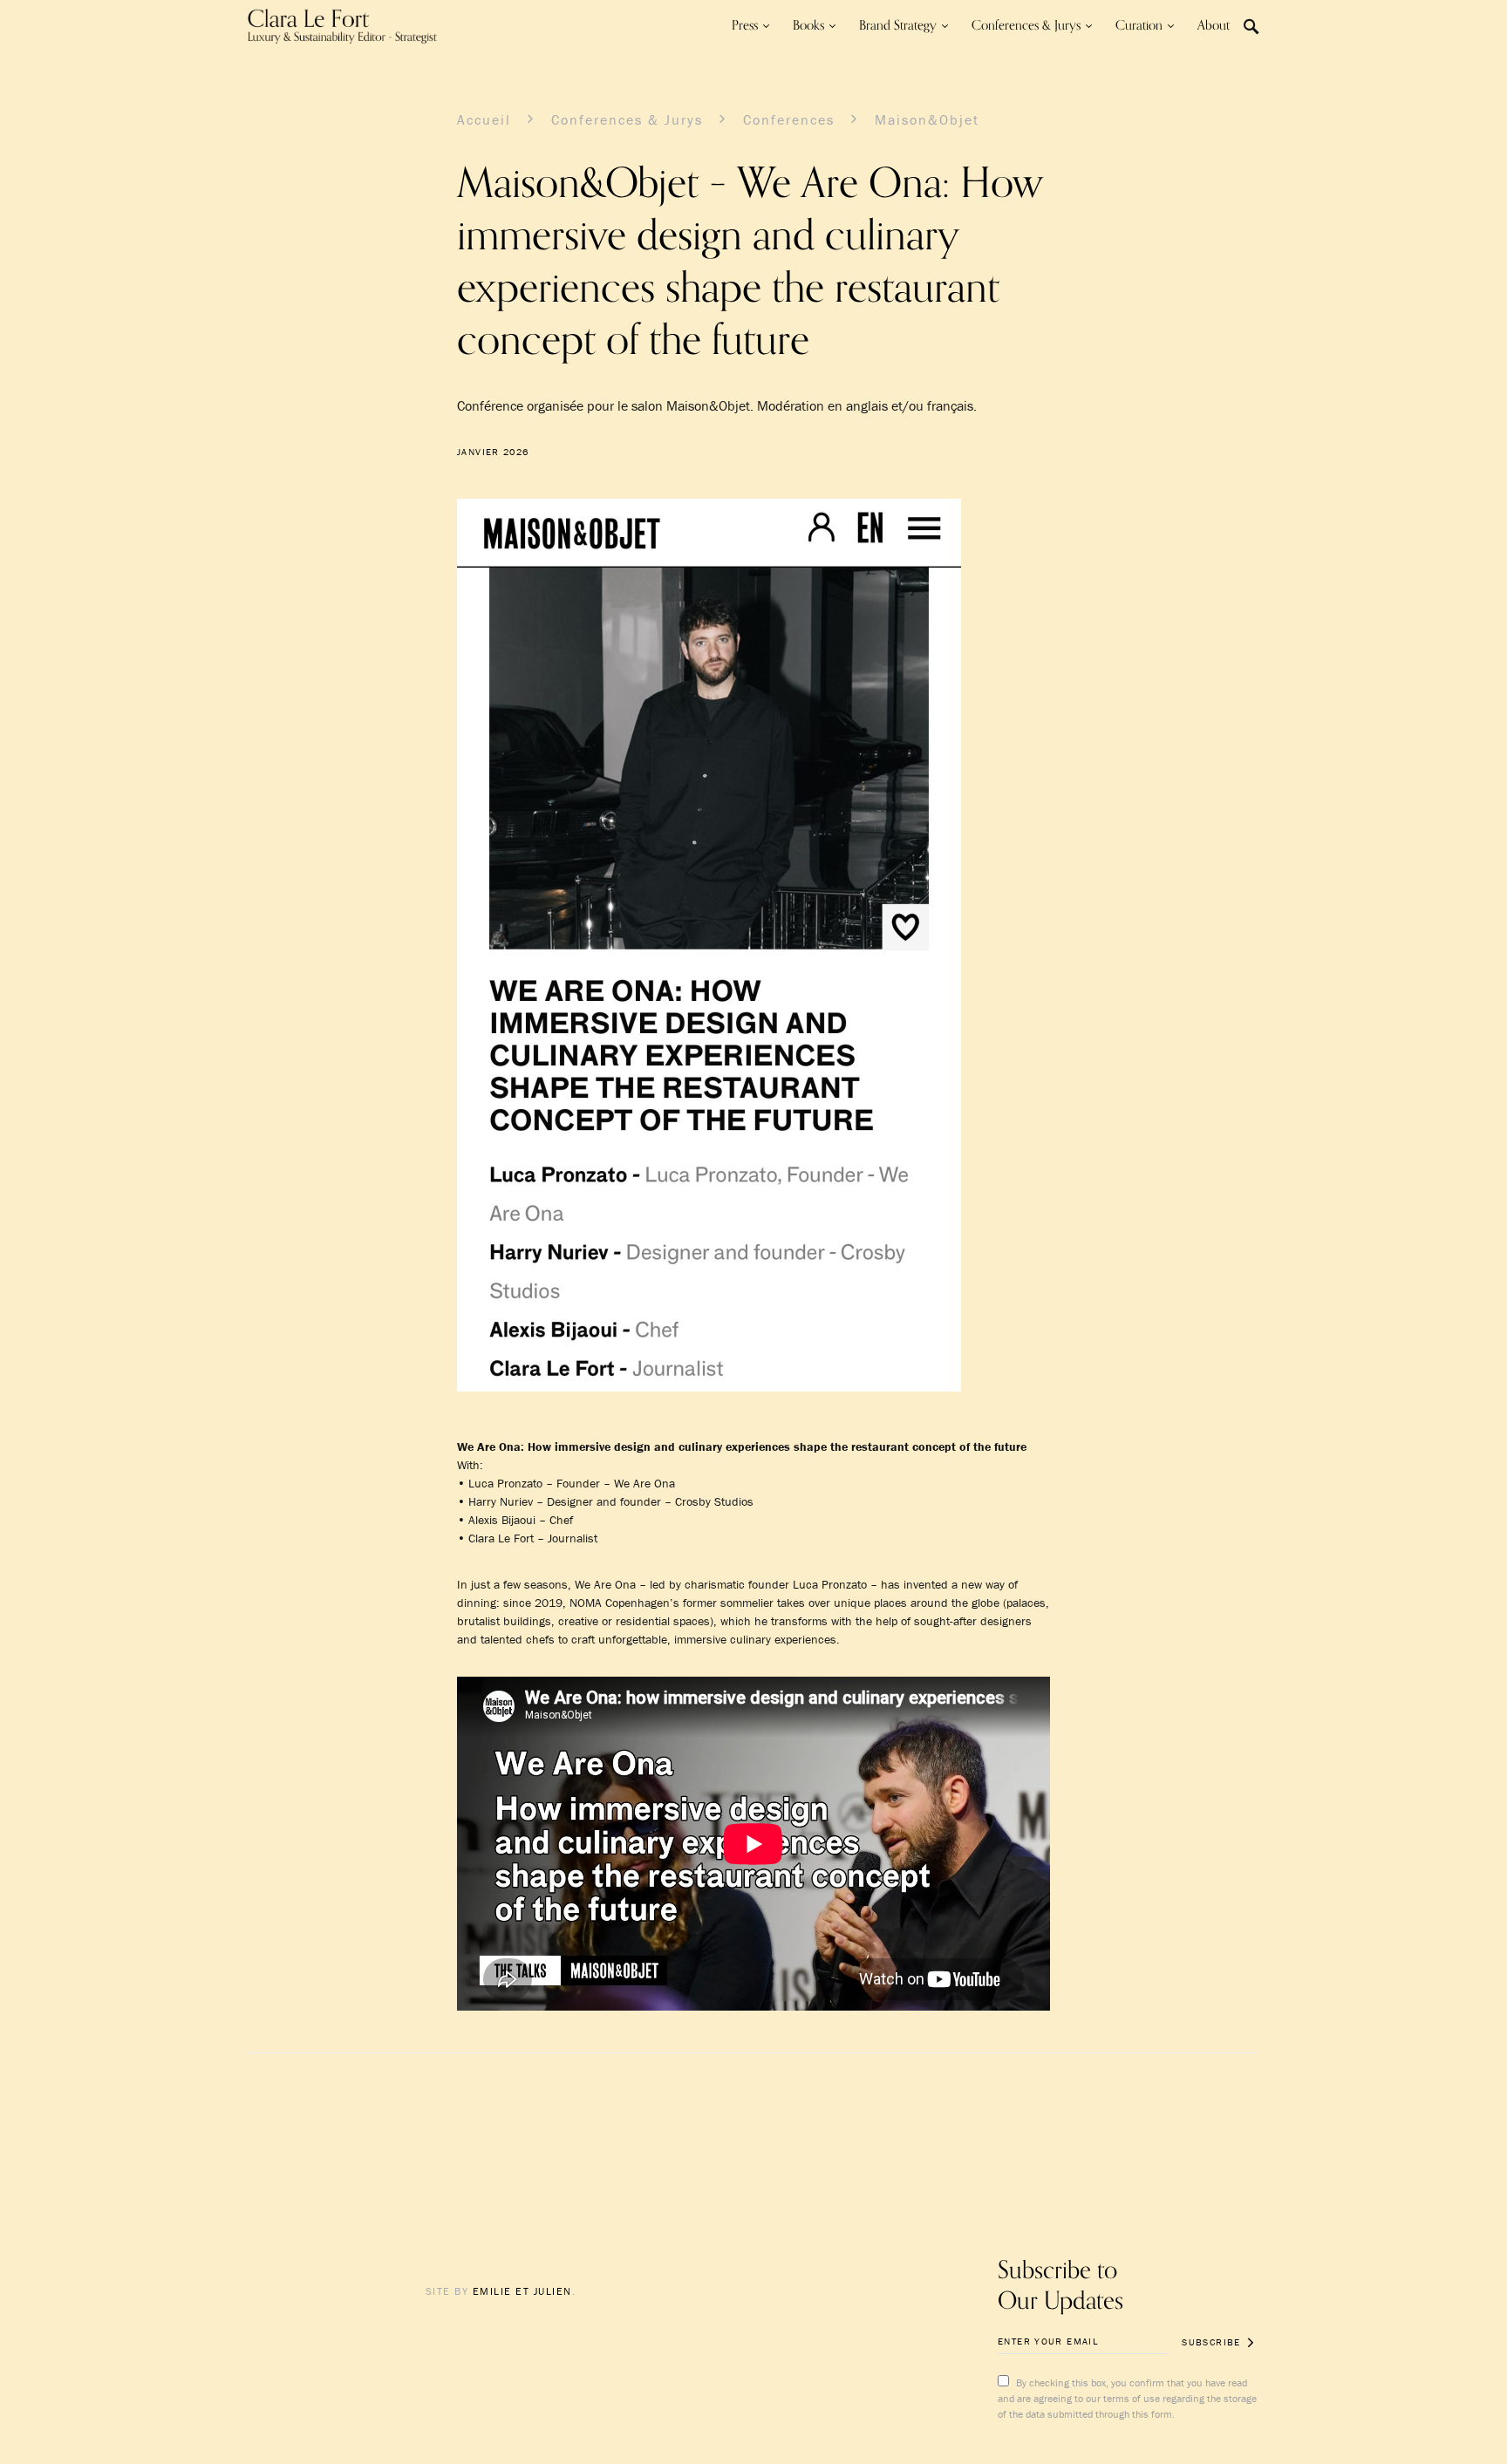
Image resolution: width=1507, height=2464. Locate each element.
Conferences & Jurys (627, 119)
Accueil (484, 119)
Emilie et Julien (522, 2291)
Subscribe (1211, 2342)
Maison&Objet (927, 119)
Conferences (789, 119)
